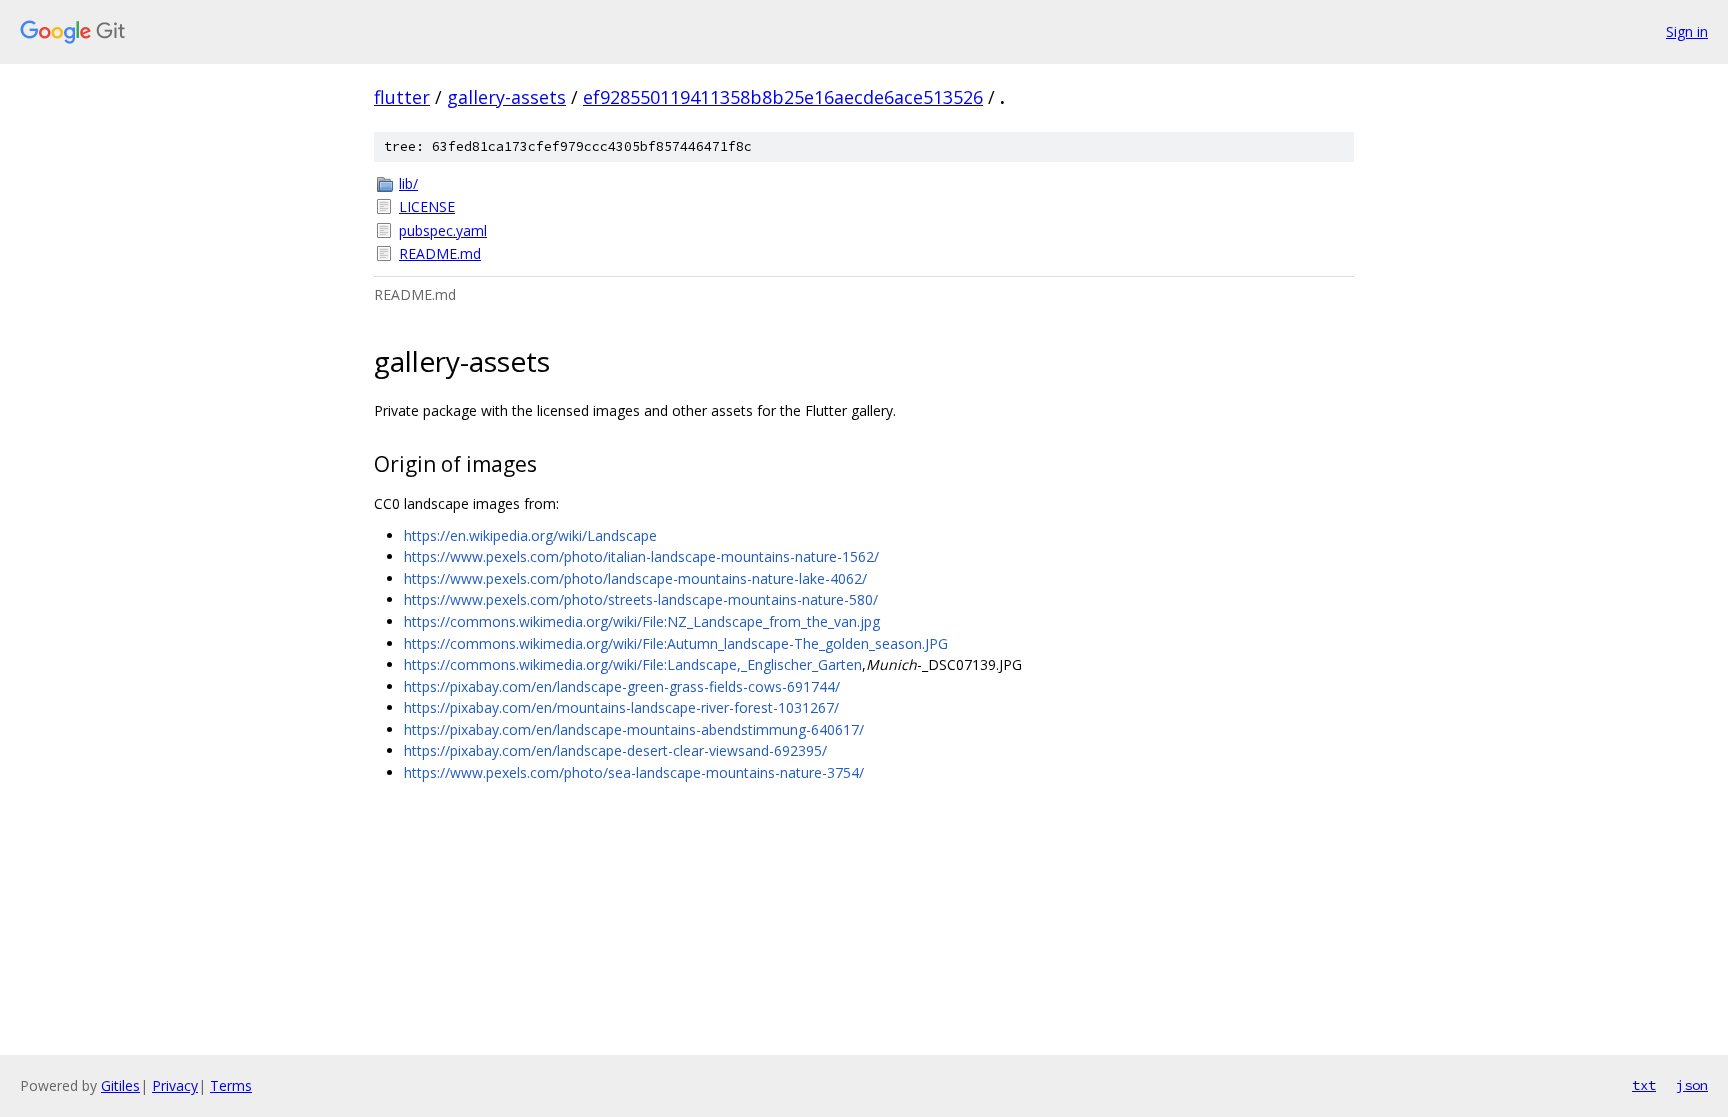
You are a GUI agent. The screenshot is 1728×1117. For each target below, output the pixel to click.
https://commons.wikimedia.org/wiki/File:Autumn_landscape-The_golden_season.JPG (676, 643)
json (1692, 1085)
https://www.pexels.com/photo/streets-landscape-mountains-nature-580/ (641, 599)
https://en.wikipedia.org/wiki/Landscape (530, 535)
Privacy (175, 1085)
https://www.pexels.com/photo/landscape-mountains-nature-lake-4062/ (635, 578)
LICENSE (427, 206)
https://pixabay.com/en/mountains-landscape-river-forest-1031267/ (621, 707)
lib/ (408, 183)
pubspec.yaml (443, 230)
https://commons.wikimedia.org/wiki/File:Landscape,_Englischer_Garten (633, 664)
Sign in (1687, 31)
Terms (231, 1085)
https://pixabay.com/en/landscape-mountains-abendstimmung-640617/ (634, 729)
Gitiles (120, 1085)
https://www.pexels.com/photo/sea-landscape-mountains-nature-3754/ (634, 772)
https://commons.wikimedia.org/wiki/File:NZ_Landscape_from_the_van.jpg (642, 621)
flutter (402, 97)
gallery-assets (506, 97)
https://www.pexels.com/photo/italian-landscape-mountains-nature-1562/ (641, 556)
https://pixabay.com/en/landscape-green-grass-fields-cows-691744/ (622, 686)
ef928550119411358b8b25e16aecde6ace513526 (783, 97)
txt (1644, 1085)
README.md (440, 253)
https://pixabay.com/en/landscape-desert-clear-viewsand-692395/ (615, 750)
